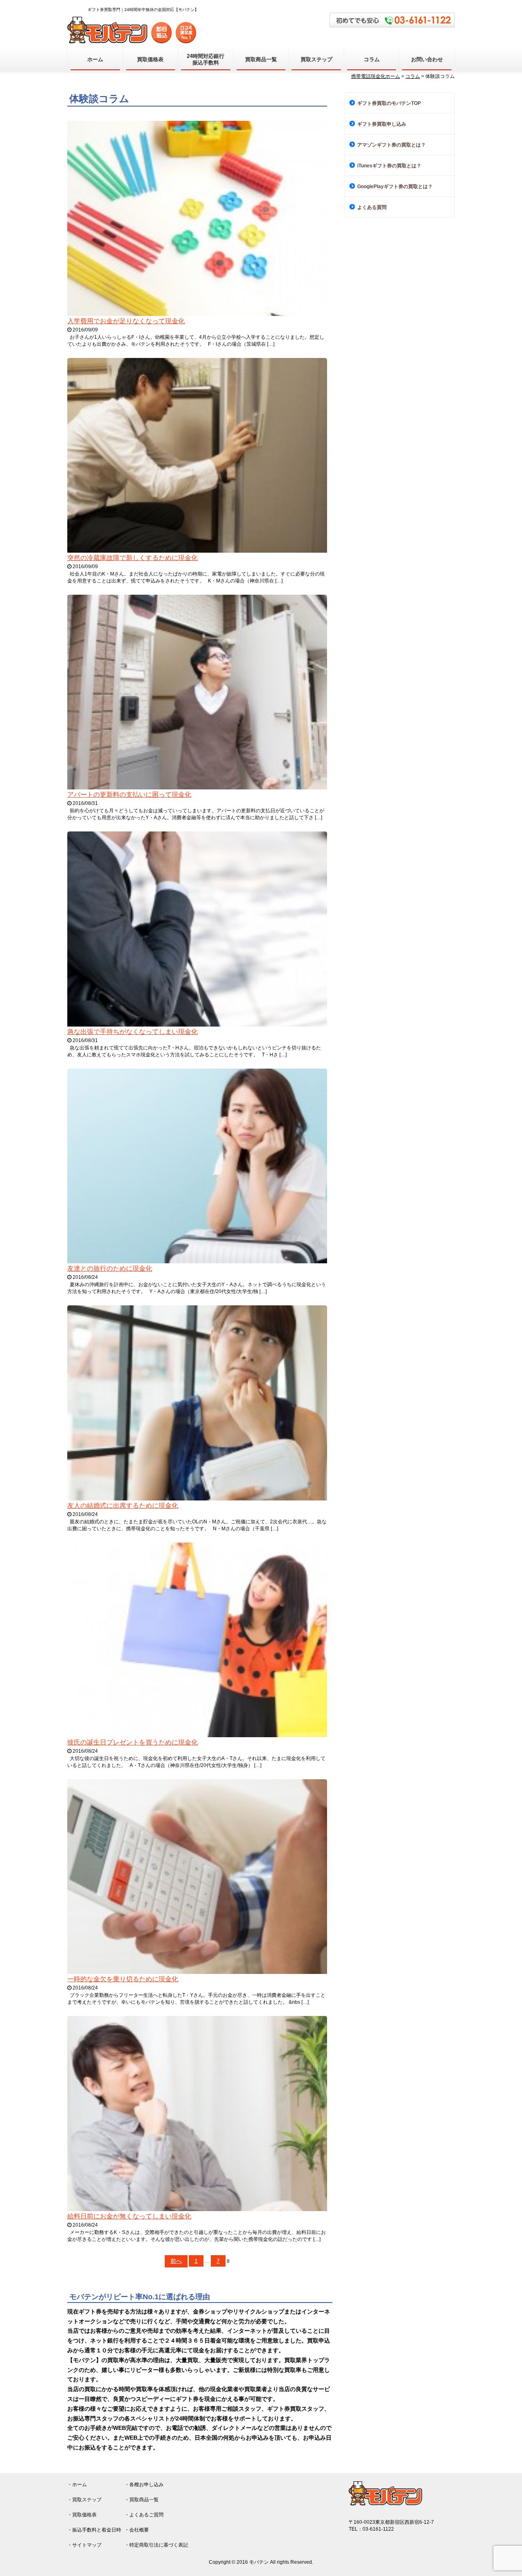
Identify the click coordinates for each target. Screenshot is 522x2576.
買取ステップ (316, 59)
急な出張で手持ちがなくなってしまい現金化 (133, 1032)
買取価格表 (150, 59)
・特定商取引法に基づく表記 (156, 2545)
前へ (176, 2261)
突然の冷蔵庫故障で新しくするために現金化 (133, 558)
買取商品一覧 (261, 59)
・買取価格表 (82, 2515)
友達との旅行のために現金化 (110, 1268)
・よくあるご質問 (144, 2515)
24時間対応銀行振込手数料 (206, 59)
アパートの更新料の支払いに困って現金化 (129, 795)
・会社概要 (137, 2530)
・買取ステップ (84, 2500)
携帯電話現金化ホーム (376, 76)
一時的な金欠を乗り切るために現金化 (123, 1979)
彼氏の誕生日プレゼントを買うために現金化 (133, 1742)
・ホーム (77, 2485)
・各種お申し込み (144, 2485)
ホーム (95, 59)
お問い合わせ (427, 59)
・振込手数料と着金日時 (94, 2530)
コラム (372, 59)
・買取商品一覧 (142, 2500)
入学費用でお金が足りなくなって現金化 (126, 321)
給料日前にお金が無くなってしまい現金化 (129, 2216)
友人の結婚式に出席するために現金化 (123, 1506)
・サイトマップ (84, 2545)
